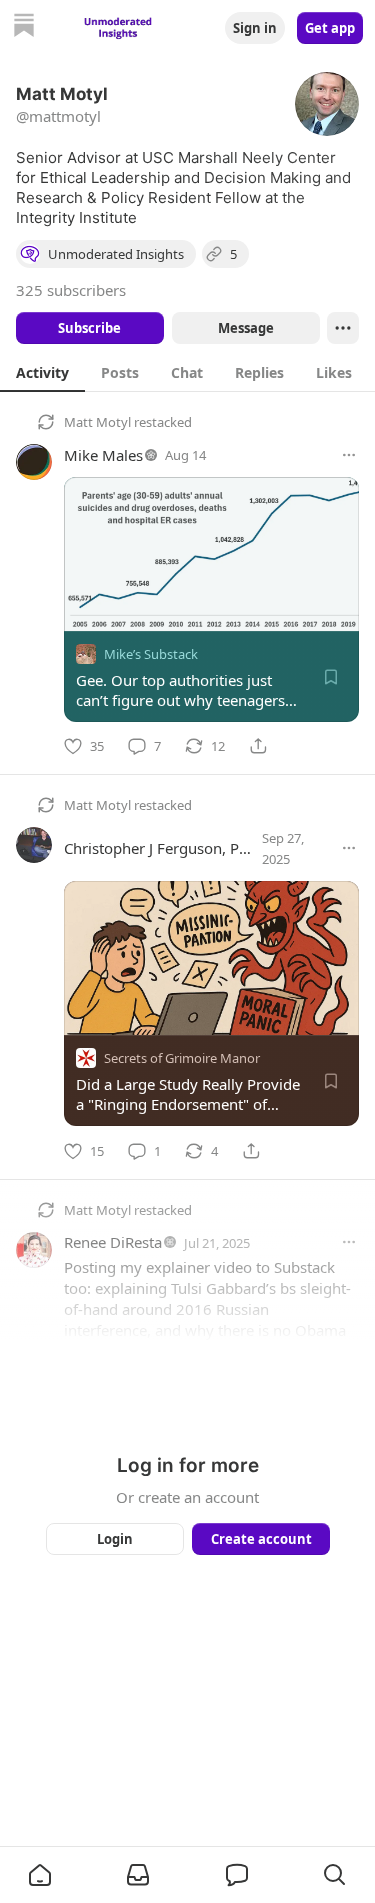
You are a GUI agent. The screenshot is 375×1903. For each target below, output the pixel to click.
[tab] (42, 372)
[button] (40, 1875)
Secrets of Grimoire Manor (182, 1059)
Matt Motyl (97, 422)
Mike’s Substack (151, 654)
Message (245, 328)
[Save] (331, 677)
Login (115, 1539)
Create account (260, 1539)
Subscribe (89, 328)
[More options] (349, 455)
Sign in (255, 28)
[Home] (24, 27)
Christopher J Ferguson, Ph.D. (165, 848)
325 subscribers (71, 290)
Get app (330, 28)
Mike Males (103, 455)
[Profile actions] (343, 328)
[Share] (258, 746)
